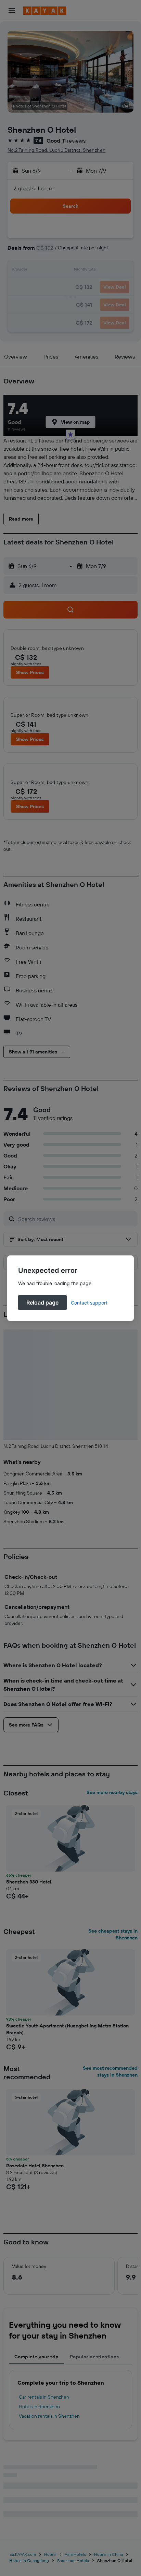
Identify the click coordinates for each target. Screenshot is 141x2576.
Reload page (42, 1302)
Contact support (89, 1303)
